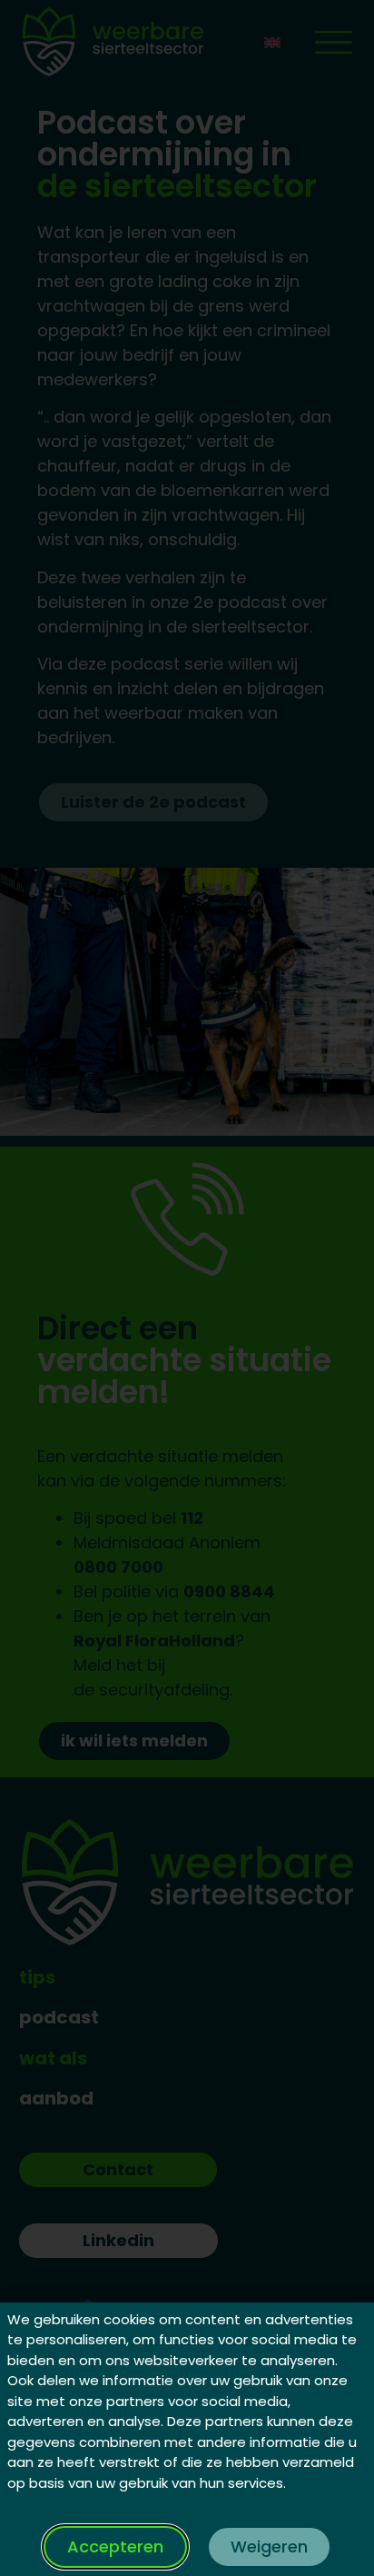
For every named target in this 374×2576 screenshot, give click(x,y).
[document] (187, 1288)
